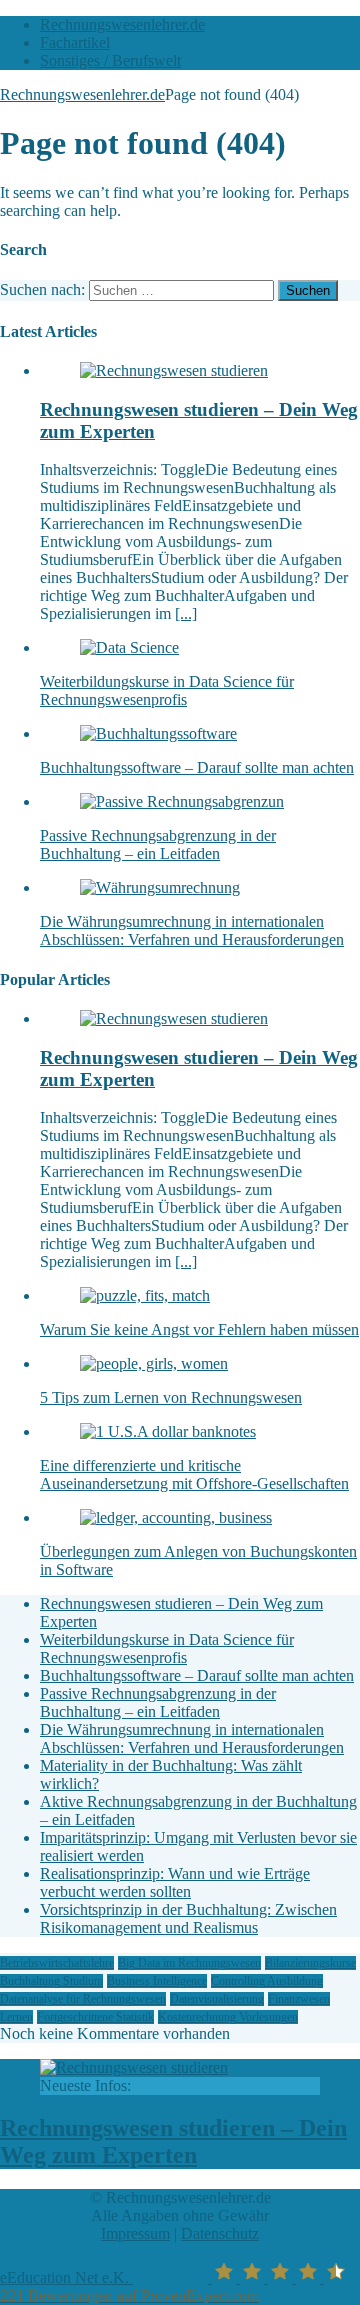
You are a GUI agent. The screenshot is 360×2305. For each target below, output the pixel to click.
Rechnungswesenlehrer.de (122, 24)
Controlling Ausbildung (267, 1981)
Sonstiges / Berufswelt (110, 60)
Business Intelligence (157, 1981)
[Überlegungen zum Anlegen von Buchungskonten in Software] (176, 1517)
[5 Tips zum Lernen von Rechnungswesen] (154, 1363)
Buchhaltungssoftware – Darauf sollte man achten (197, 767)
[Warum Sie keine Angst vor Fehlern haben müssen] (145, 1295)
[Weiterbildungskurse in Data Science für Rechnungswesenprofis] (129, 647)
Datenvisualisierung (217, 1999)
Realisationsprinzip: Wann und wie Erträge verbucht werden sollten (175, 1882)
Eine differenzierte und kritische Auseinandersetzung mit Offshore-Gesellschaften (194, 1474)
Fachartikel (75, 42)
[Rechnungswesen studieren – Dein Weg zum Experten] (174, 370)
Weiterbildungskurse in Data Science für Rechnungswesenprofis (167, 690)
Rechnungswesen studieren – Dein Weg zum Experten (173, 2141)
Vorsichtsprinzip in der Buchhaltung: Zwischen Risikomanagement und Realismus (188, 1918)
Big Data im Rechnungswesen (189, 1963)
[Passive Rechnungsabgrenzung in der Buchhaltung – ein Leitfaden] (182, 801)
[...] (186, 613)
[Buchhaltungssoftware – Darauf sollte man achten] (158, 733)
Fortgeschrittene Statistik (95, 2017)
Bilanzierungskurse (310, 1963)
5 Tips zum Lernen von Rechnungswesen (171, 1397)
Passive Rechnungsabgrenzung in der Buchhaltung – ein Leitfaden (158, 844)
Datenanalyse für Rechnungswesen (83, 1999)
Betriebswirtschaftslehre (57, 1963)
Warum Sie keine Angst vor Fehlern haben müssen (199, 1329)
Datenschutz (220, 2233)
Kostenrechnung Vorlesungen (228, 2017)
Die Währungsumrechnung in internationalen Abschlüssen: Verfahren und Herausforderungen (192, 930)
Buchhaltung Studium (51, 1981)
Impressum (135, 2233)
